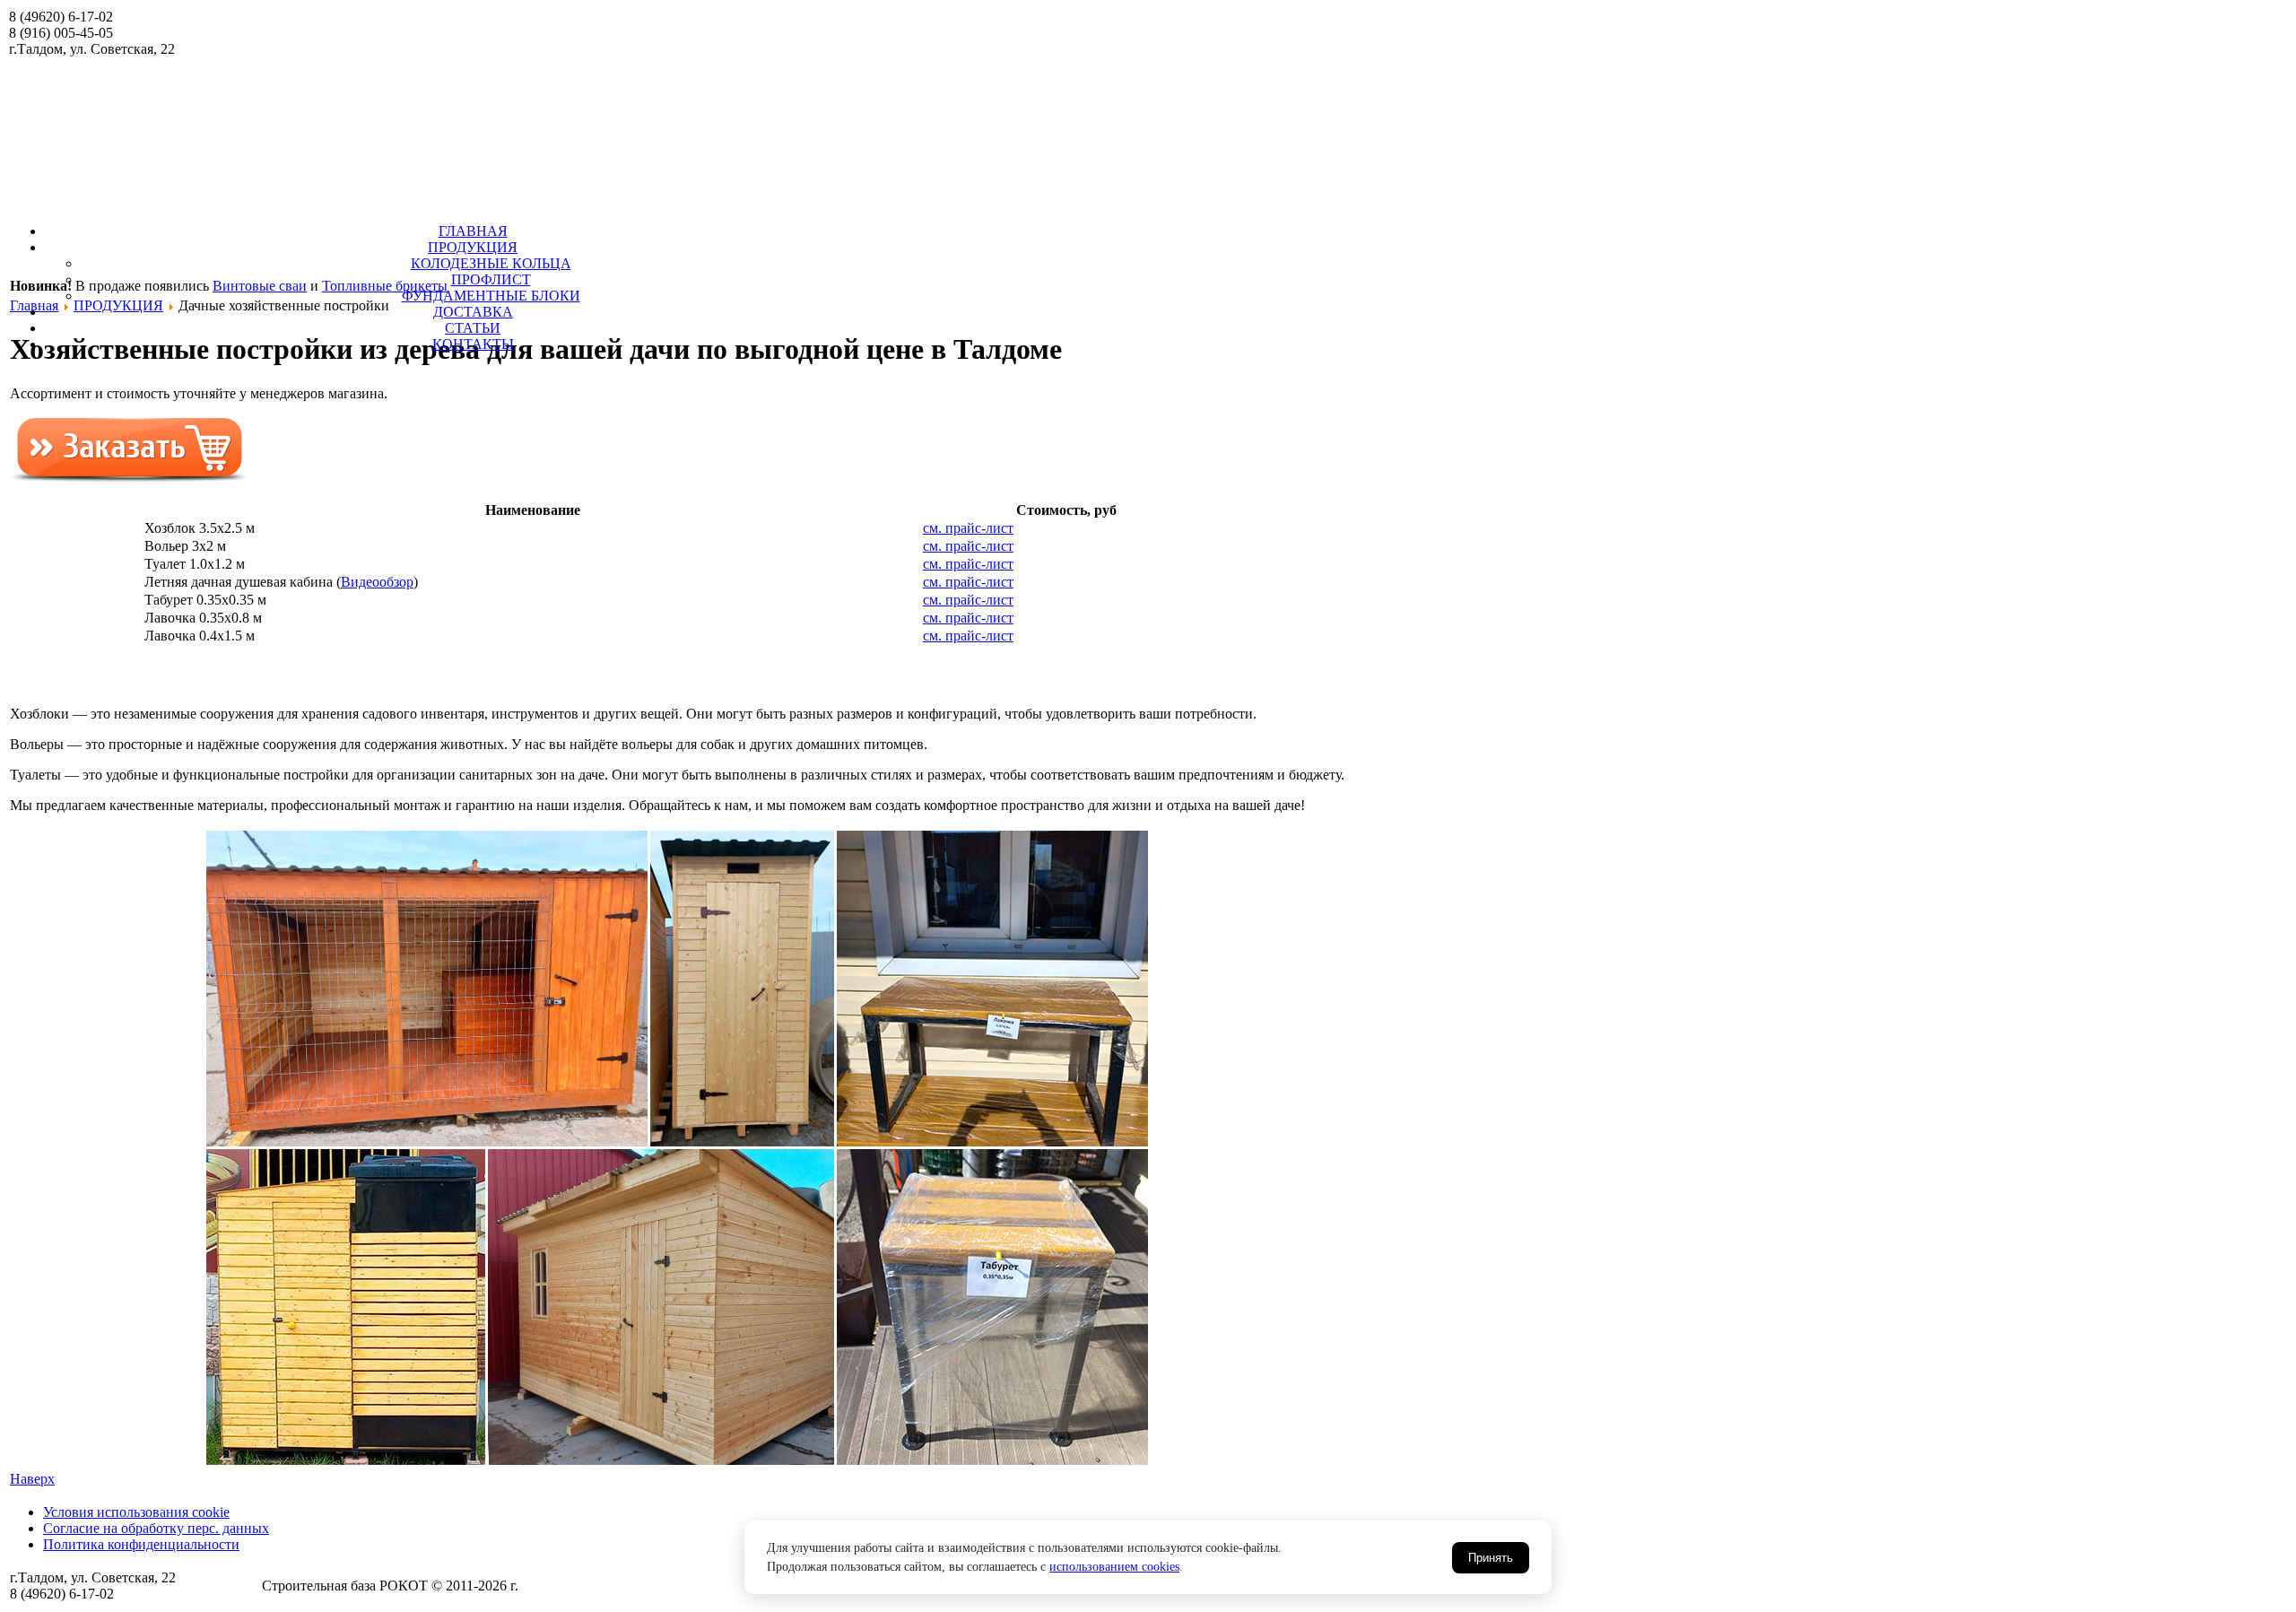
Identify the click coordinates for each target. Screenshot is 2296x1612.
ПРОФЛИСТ (491, 279)
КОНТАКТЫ (473, 344)
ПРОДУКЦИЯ (473, 247)
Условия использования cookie (136, 1512)
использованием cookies (1114, 1567)
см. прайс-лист (968, 528)
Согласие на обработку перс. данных (156, 1528)
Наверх (32, 1479)
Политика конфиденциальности (141, 1544)
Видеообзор (377, 582)
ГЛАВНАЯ (473, 231)
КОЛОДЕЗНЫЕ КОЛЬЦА (491, 263)
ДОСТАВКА (473, 312)
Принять (1491, 1558)
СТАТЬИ (473, 328)
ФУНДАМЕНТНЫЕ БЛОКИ (491, 296)
